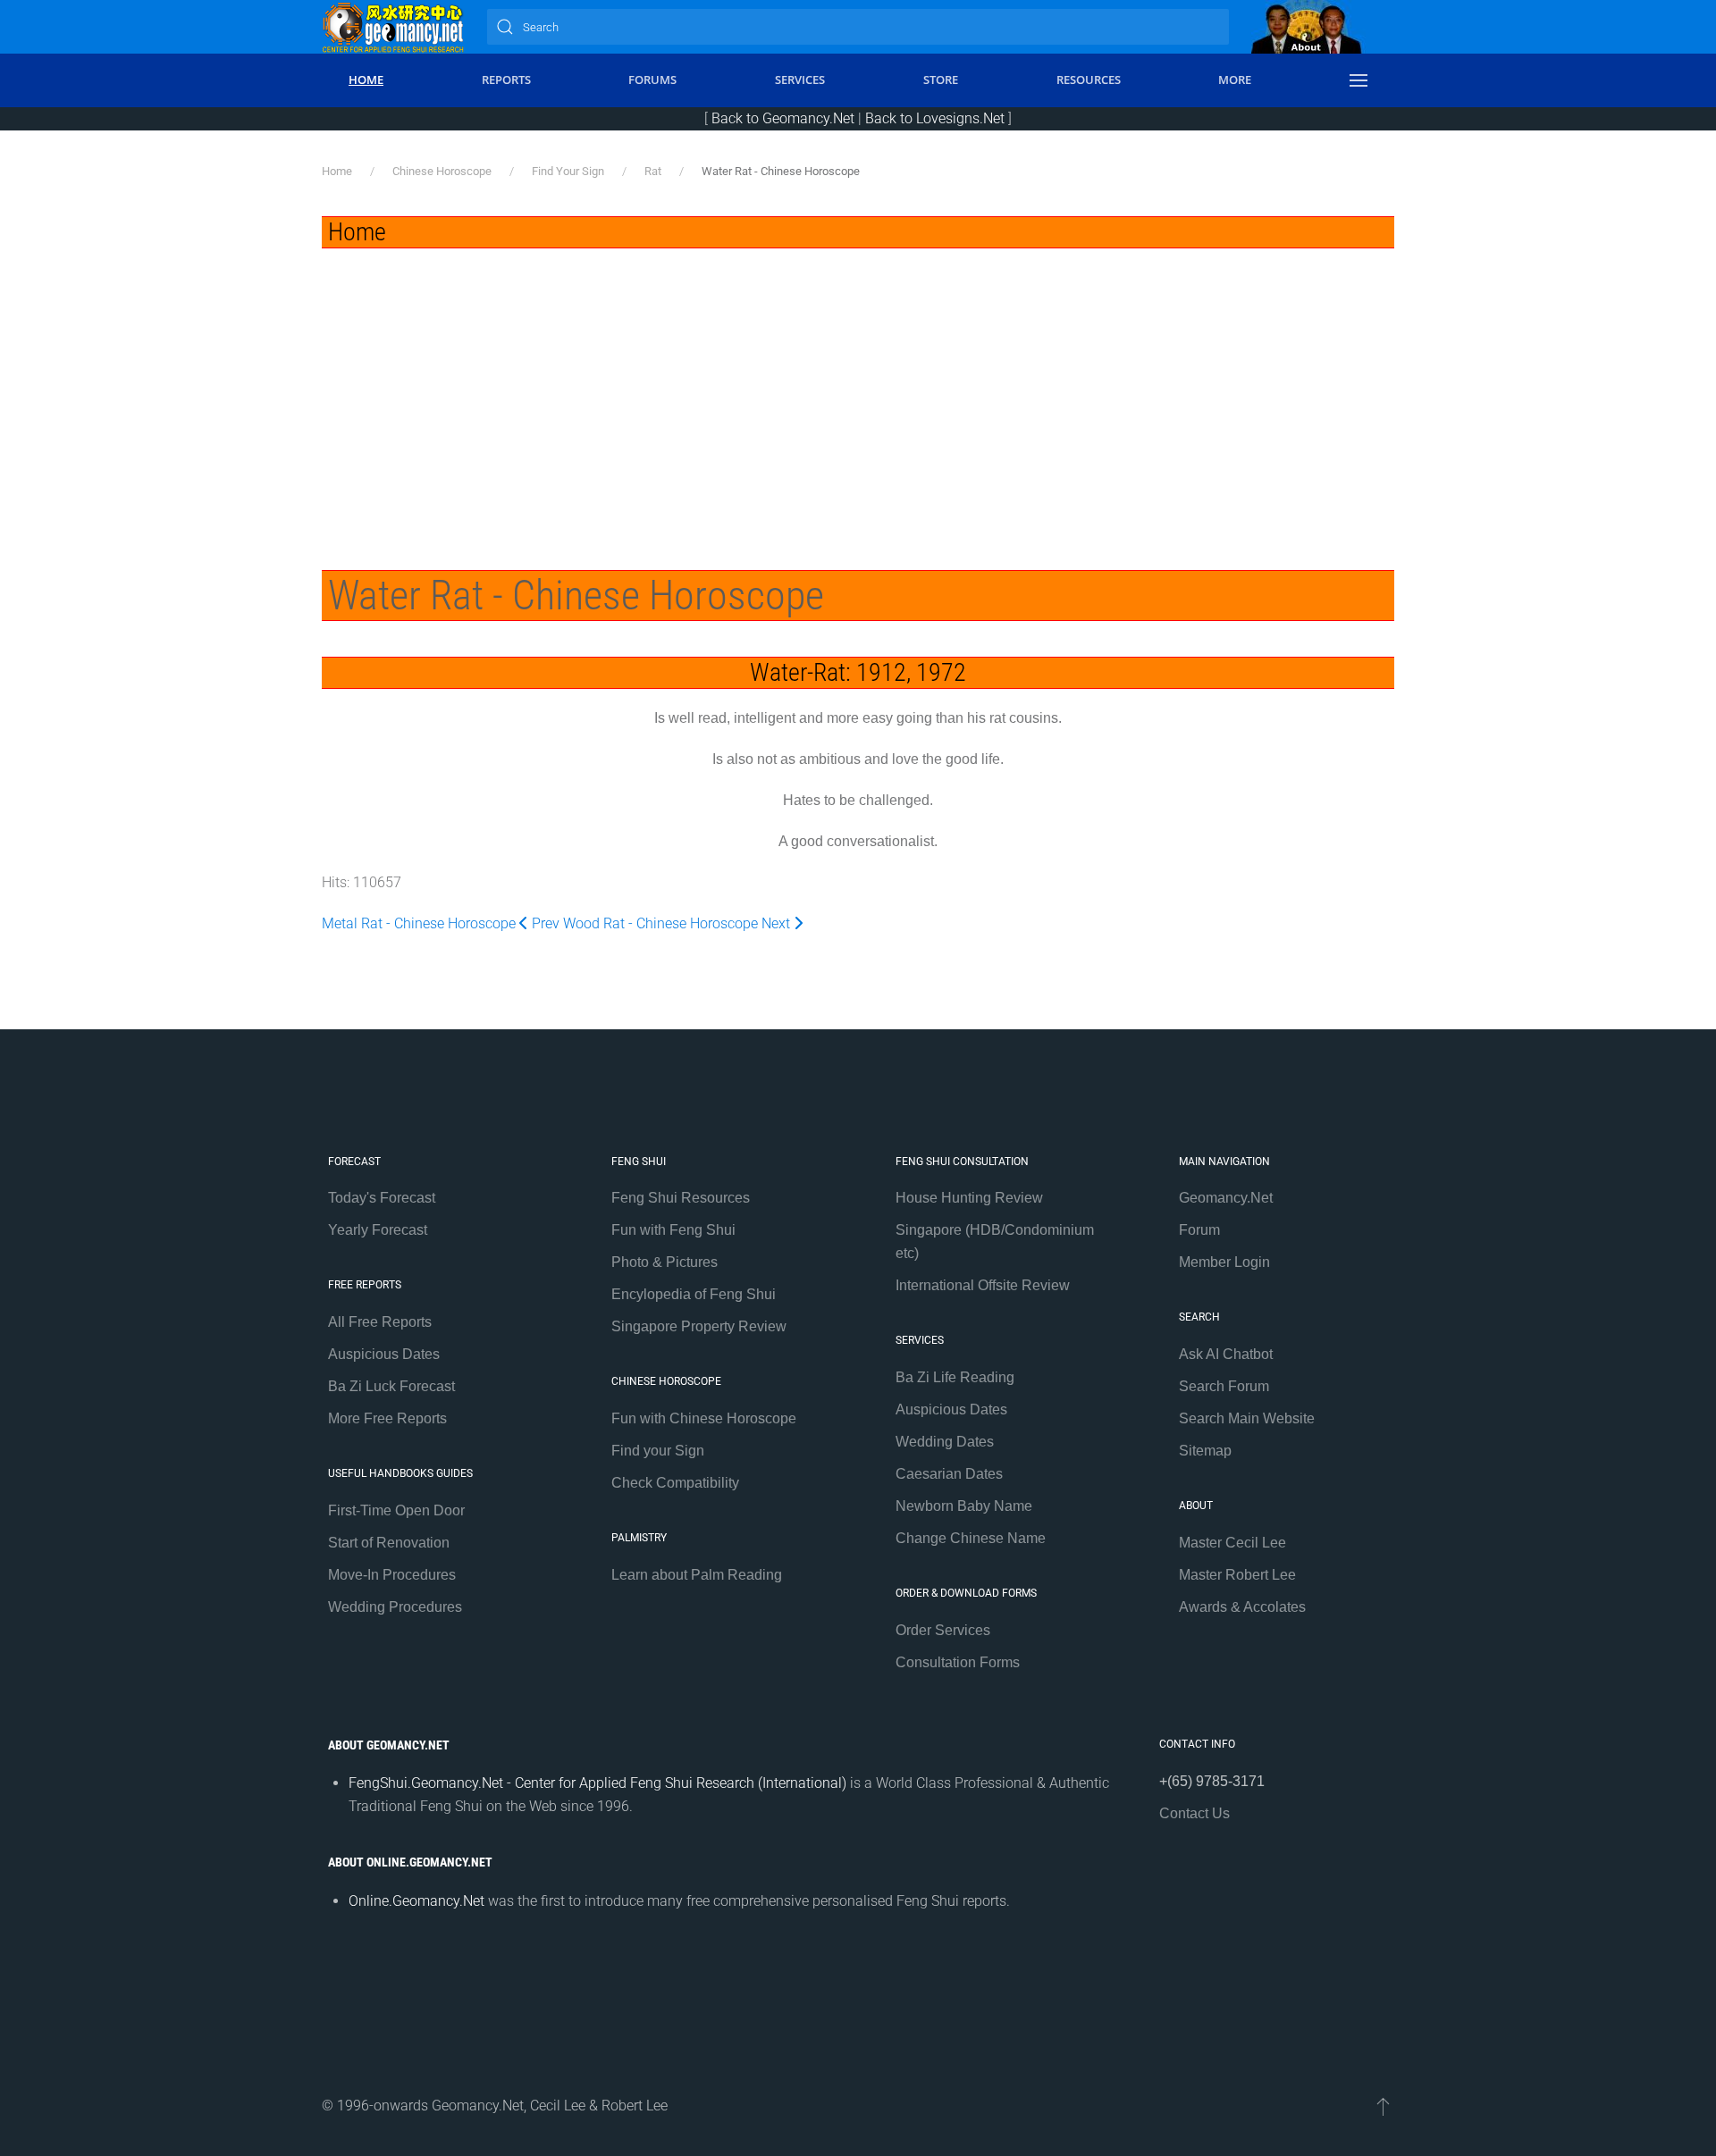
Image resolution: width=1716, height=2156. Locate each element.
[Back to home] (393, 27)
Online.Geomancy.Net (416, 1901)
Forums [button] (652, 80)
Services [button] (800, 80)
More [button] (1235, 80)
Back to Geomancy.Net (783, 118)
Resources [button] (1089, 80)
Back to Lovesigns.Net (935, 118)
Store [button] (941, 80)
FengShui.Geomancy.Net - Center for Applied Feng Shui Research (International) (597, 1783)
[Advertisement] (858, 382)
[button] (1358, 80)
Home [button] (366, 80)
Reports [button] (506, 80)
